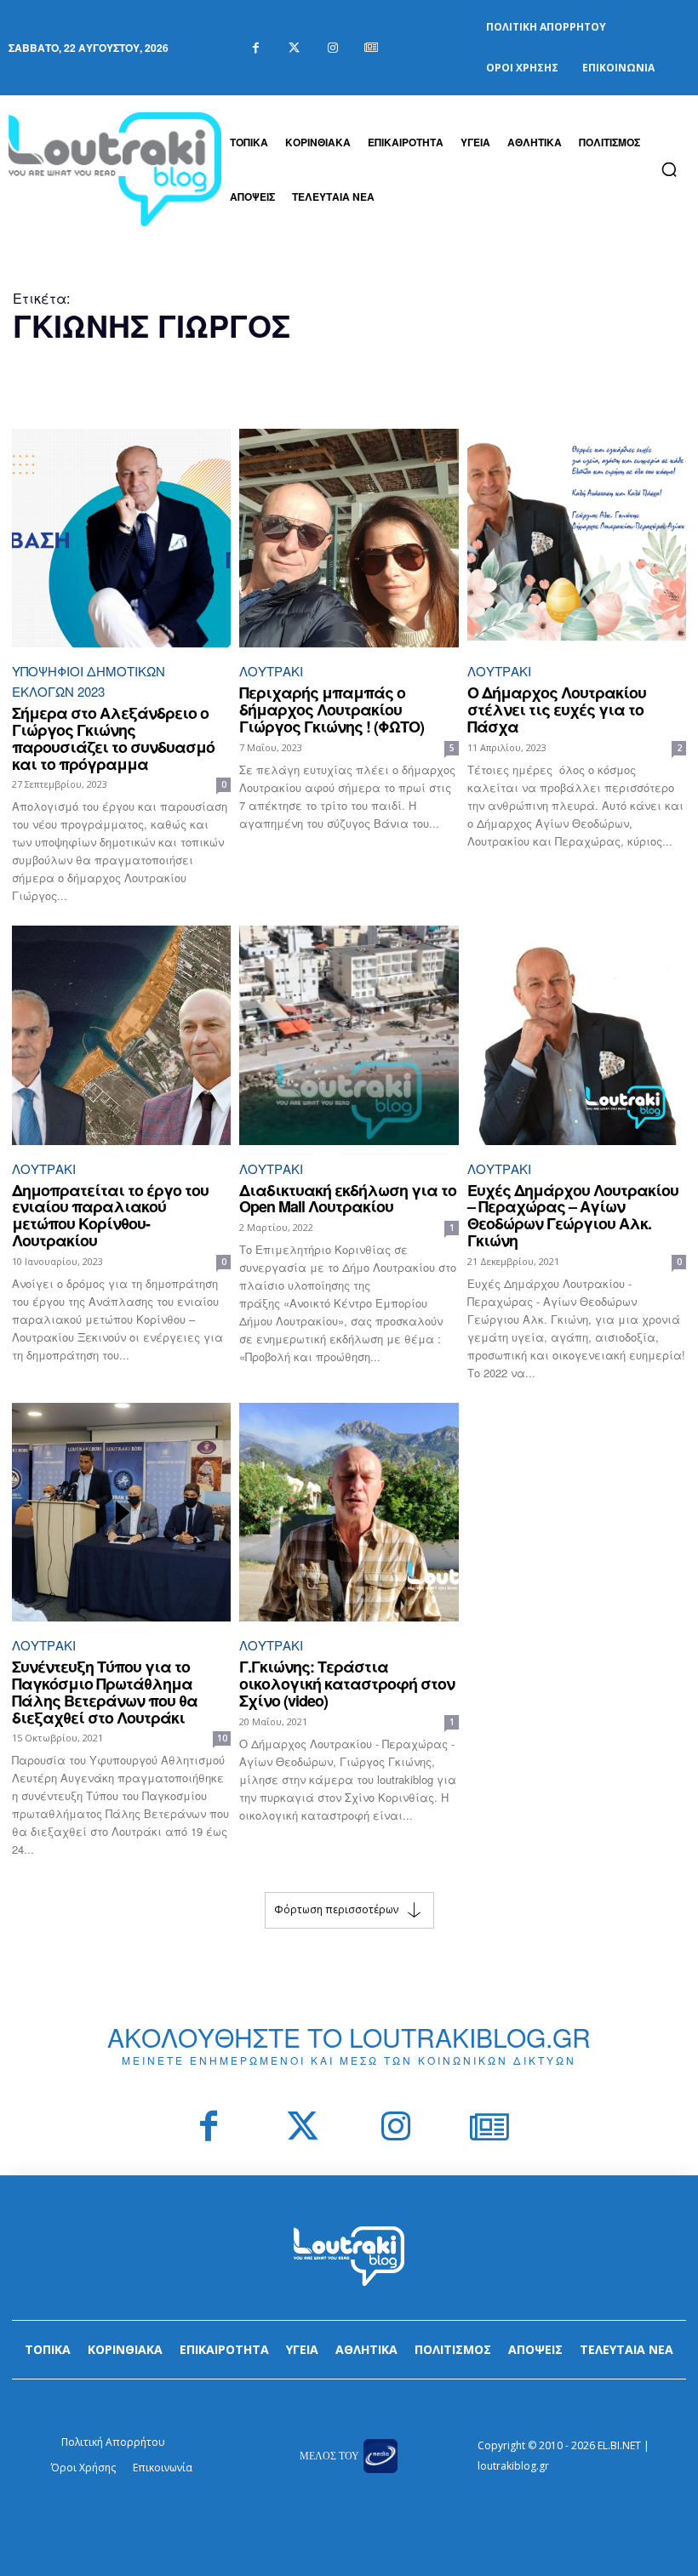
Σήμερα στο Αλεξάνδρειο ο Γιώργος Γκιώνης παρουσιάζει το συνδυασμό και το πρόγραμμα (113, 738)
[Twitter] (294, 48)
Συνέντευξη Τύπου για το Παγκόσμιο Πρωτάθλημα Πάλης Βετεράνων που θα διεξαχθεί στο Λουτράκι (105, 1692)
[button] (669, 169)
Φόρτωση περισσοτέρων (336, 1909)
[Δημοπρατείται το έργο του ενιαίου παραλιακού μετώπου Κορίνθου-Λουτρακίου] (121, 1035)
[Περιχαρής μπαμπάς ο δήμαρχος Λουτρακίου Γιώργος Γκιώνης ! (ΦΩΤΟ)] (349, 538)
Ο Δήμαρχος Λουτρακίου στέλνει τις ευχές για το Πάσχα (557, 710)
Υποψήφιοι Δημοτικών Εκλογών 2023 (89, 681)
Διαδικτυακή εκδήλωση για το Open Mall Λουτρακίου (348, 1199)
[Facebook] (256, 48)
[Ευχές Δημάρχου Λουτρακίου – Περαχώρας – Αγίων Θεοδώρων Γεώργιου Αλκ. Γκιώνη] (577, 1035)
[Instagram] (332, 48)
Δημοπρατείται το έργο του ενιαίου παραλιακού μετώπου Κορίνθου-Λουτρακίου (110, 1215)
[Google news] (371, 48)
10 (222, 1738)
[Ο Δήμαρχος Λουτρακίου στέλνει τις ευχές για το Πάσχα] (577, 538)
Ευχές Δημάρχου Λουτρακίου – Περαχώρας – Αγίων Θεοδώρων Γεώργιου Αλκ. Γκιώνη (573, 1215)
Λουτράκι (271, 671)
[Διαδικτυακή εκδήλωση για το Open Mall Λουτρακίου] (349, 1035)
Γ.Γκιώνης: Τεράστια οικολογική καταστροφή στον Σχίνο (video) (347, 1684)
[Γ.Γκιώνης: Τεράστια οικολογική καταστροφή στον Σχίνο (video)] (349, 1512)
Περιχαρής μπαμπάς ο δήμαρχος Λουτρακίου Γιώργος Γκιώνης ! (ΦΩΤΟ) (332, 710)
